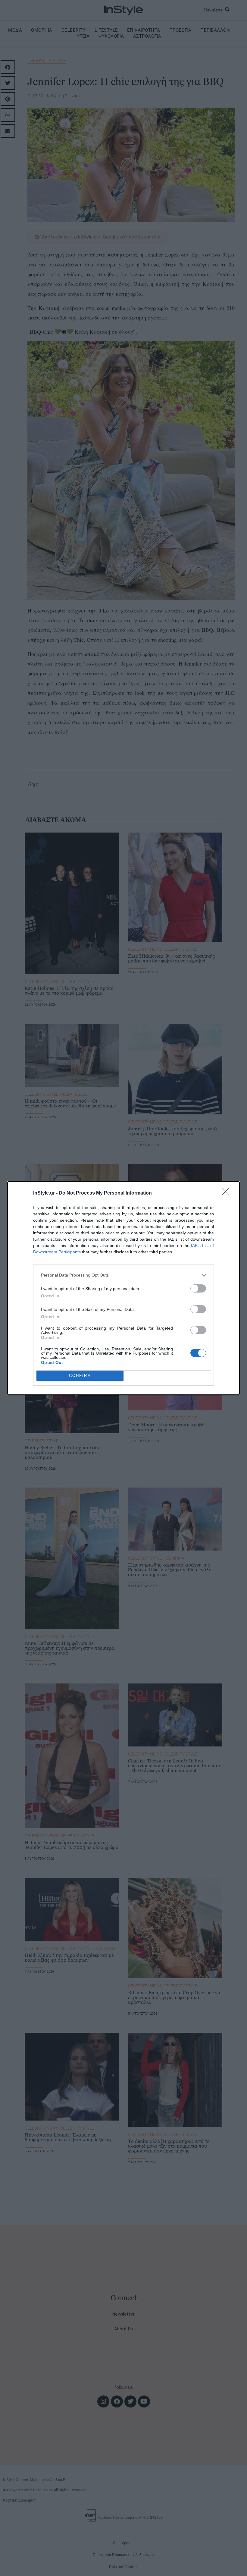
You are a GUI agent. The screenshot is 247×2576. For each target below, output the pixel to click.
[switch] (198, 1288)
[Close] (228, 1193)
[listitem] (123, 1275)
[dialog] (123, 1288)
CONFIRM (80, 1376)
